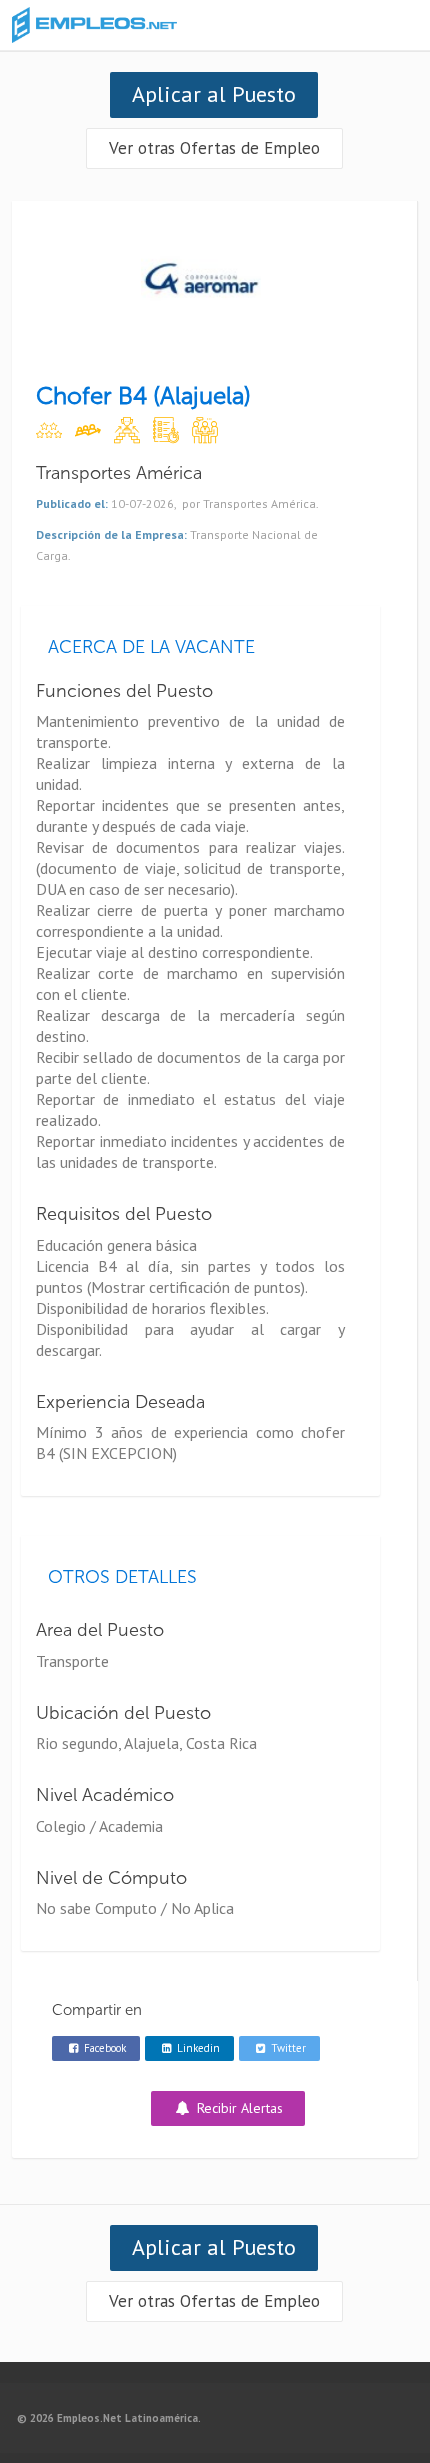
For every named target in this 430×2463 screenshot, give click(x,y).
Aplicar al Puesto (214, 94)
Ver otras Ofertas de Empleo (214, 148)
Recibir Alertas (238, 2108)
